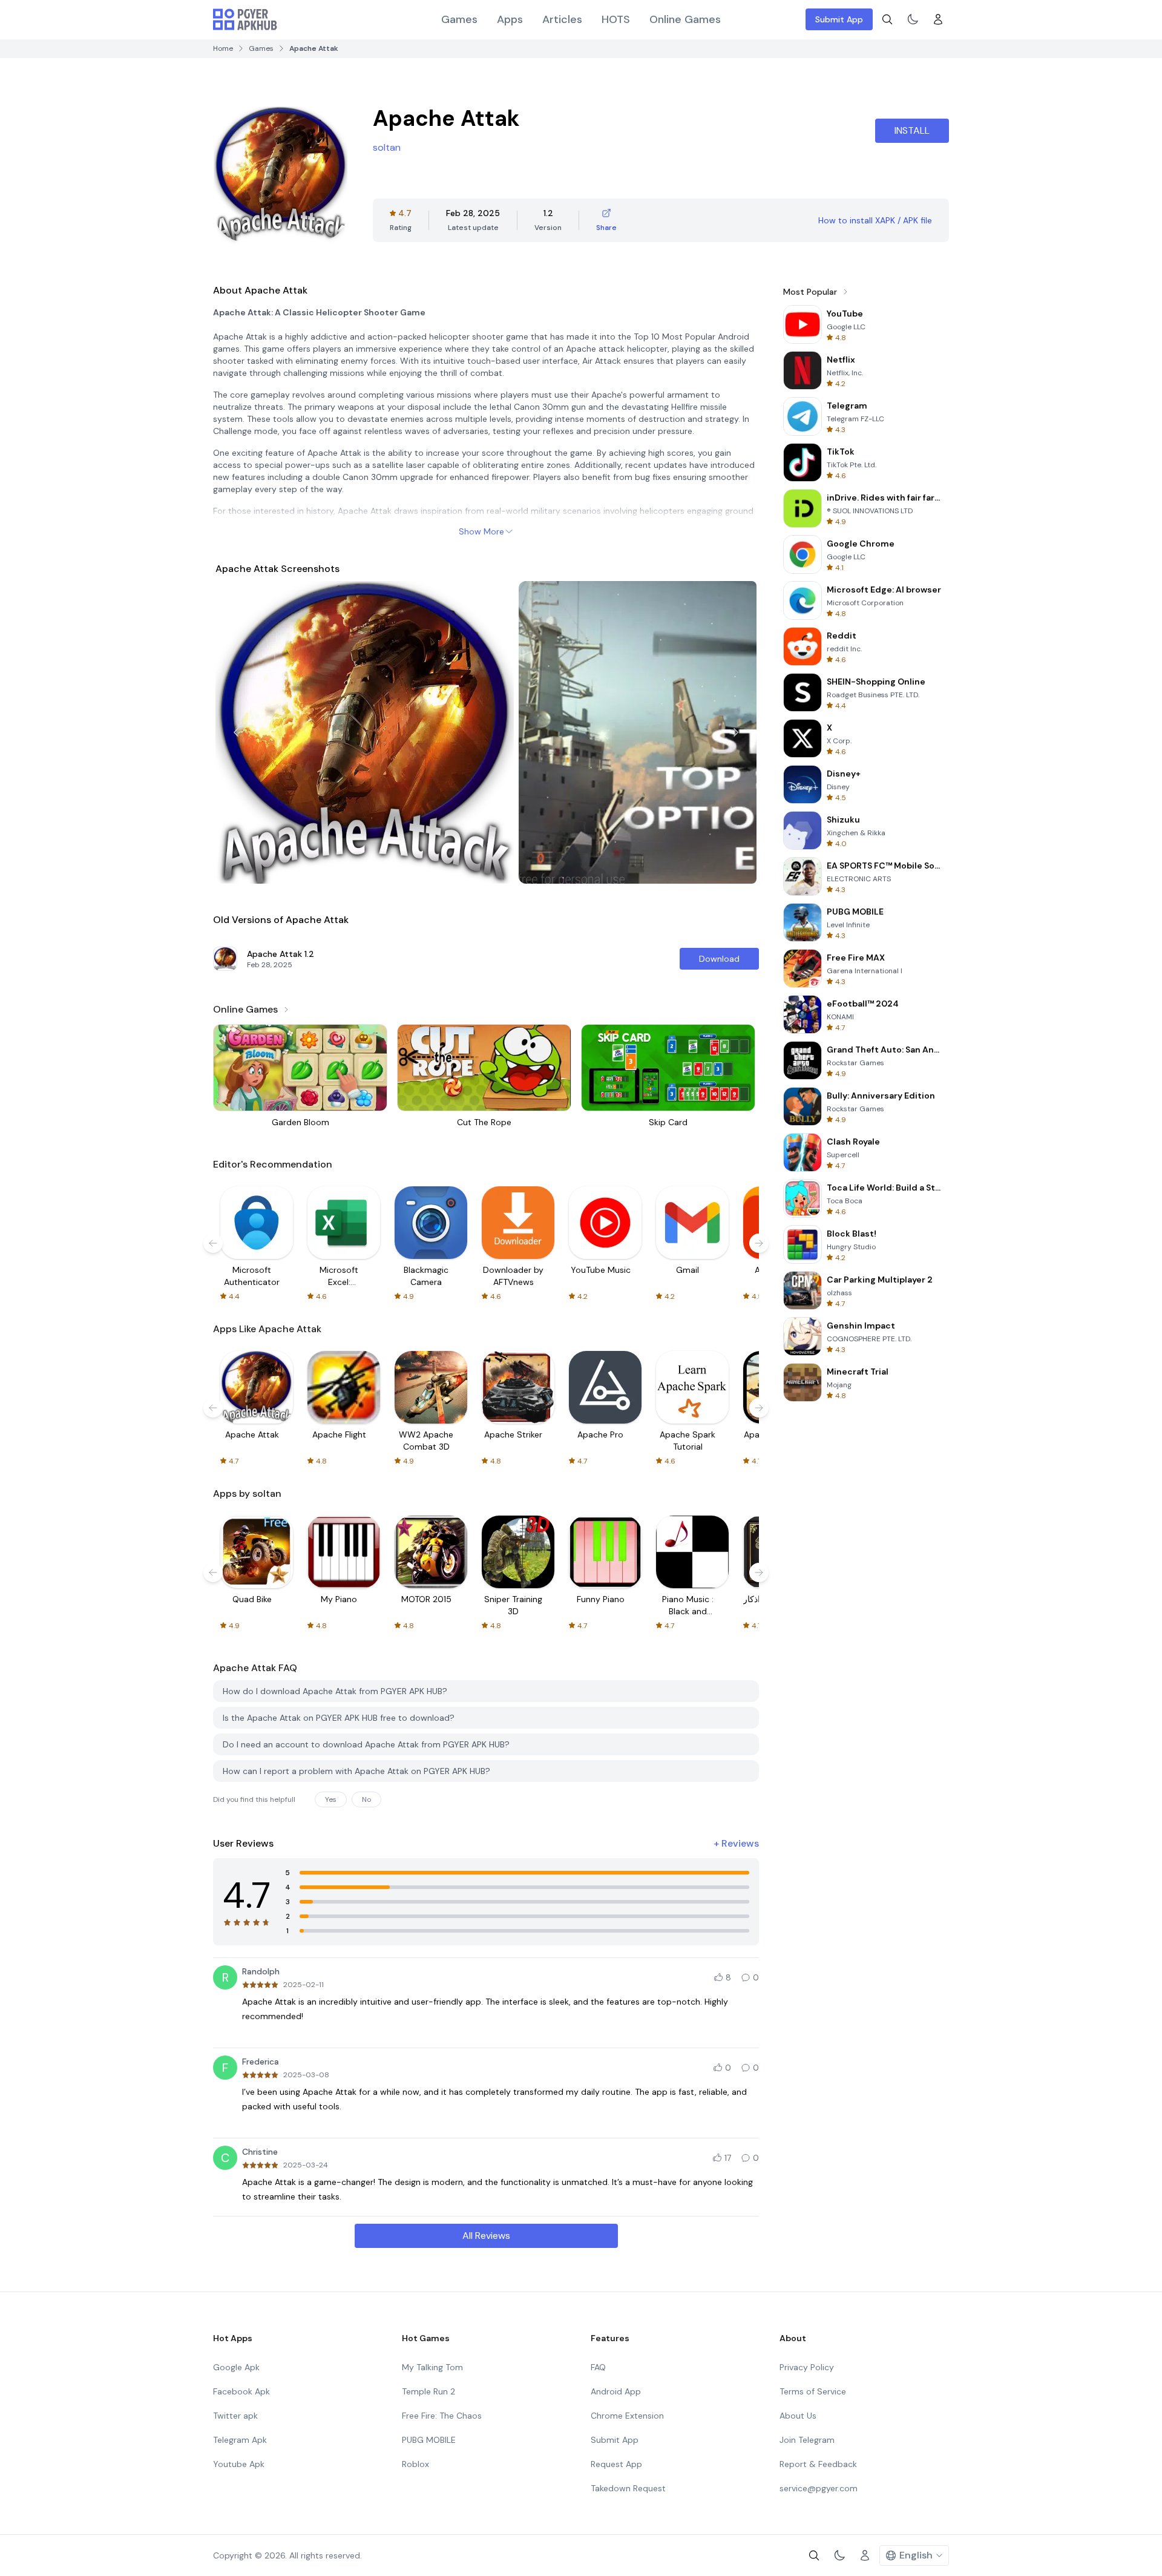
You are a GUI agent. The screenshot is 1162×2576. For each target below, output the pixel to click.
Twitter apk (235, 2416)
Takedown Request (628, 2488)
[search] (887, 19)
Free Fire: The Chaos (442, 2416)
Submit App (839, 19)
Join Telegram (807, 2440)
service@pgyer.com (819, 2488)
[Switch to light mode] (913, 19)
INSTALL (912, 130)
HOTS (616, 19)
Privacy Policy (807, 2367)
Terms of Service (813, 2391)
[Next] (736, 732)
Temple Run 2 (428, 2391)
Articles (562, 19)
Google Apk (236, 2367)
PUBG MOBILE (429, 2440)
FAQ (598, 2367)
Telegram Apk (240, 2440)
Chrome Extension (627, 2416)
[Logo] (245, 19)
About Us (798, 2416)
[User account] (938, 19)
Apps (510, 19)
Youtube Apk (239, 2464)
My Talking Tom (432, 2367)
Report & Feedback (818, 2464)
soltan (387, 147)
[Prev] (236, 732)
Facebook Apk (241, 2391)
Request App (616, 2464)
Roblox (415, 2464)
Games (459, 19)
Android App (616, 2391)
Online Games (685, 19)
